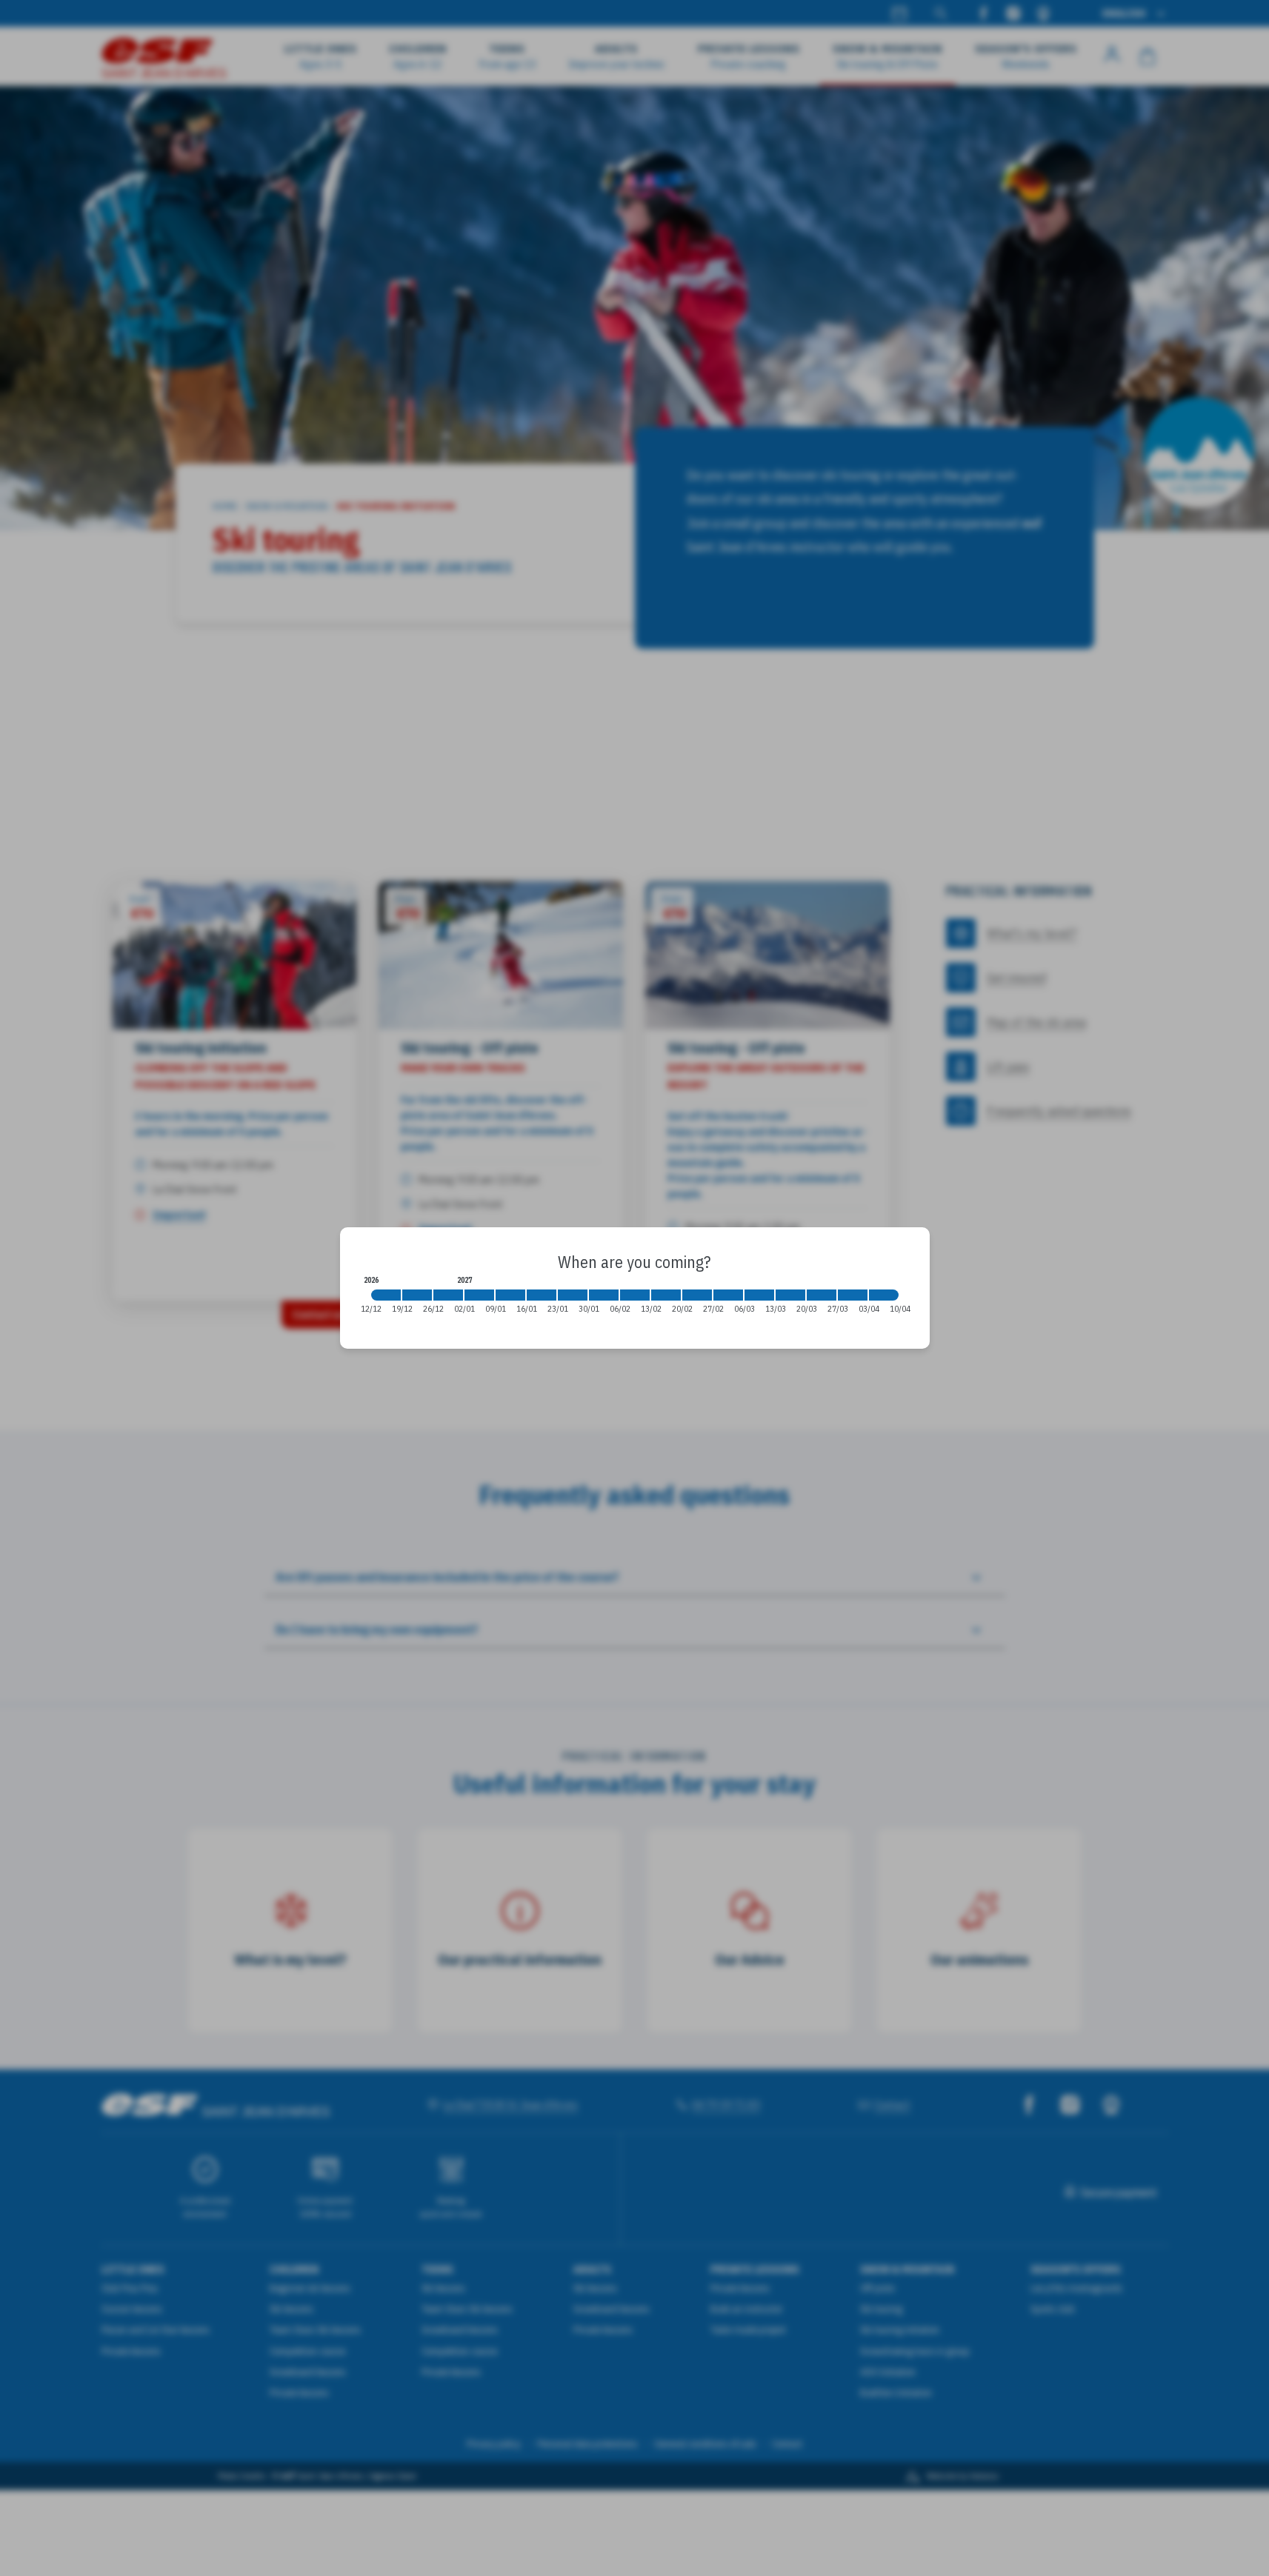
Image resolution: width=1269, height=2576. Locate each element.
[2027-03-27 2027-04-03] (853, 1295)
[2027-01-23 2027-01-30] (573, 1295)
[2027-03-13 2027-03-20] (790, 1295)
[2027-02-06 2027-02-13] (635, 1295)
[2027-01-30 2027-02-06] (604, 1295)
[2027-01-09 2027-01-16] (510, 1295)
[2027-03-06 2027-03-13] (759, 1295)
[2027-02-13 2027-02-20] (666, 1295)
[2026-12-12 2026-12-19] (386, 1295)
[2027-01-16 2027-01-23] (542, 1295)
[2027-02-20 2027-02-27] (697, 1295)
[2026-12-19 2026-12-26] (417, 1295)
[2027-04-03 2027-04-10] (884, 1295)
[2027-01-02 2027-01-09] (479, 1295)
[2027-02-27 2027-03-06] (728, 1295)
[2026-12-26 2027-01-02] (448, 1295)
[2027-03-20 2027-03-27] (822, 1295)
